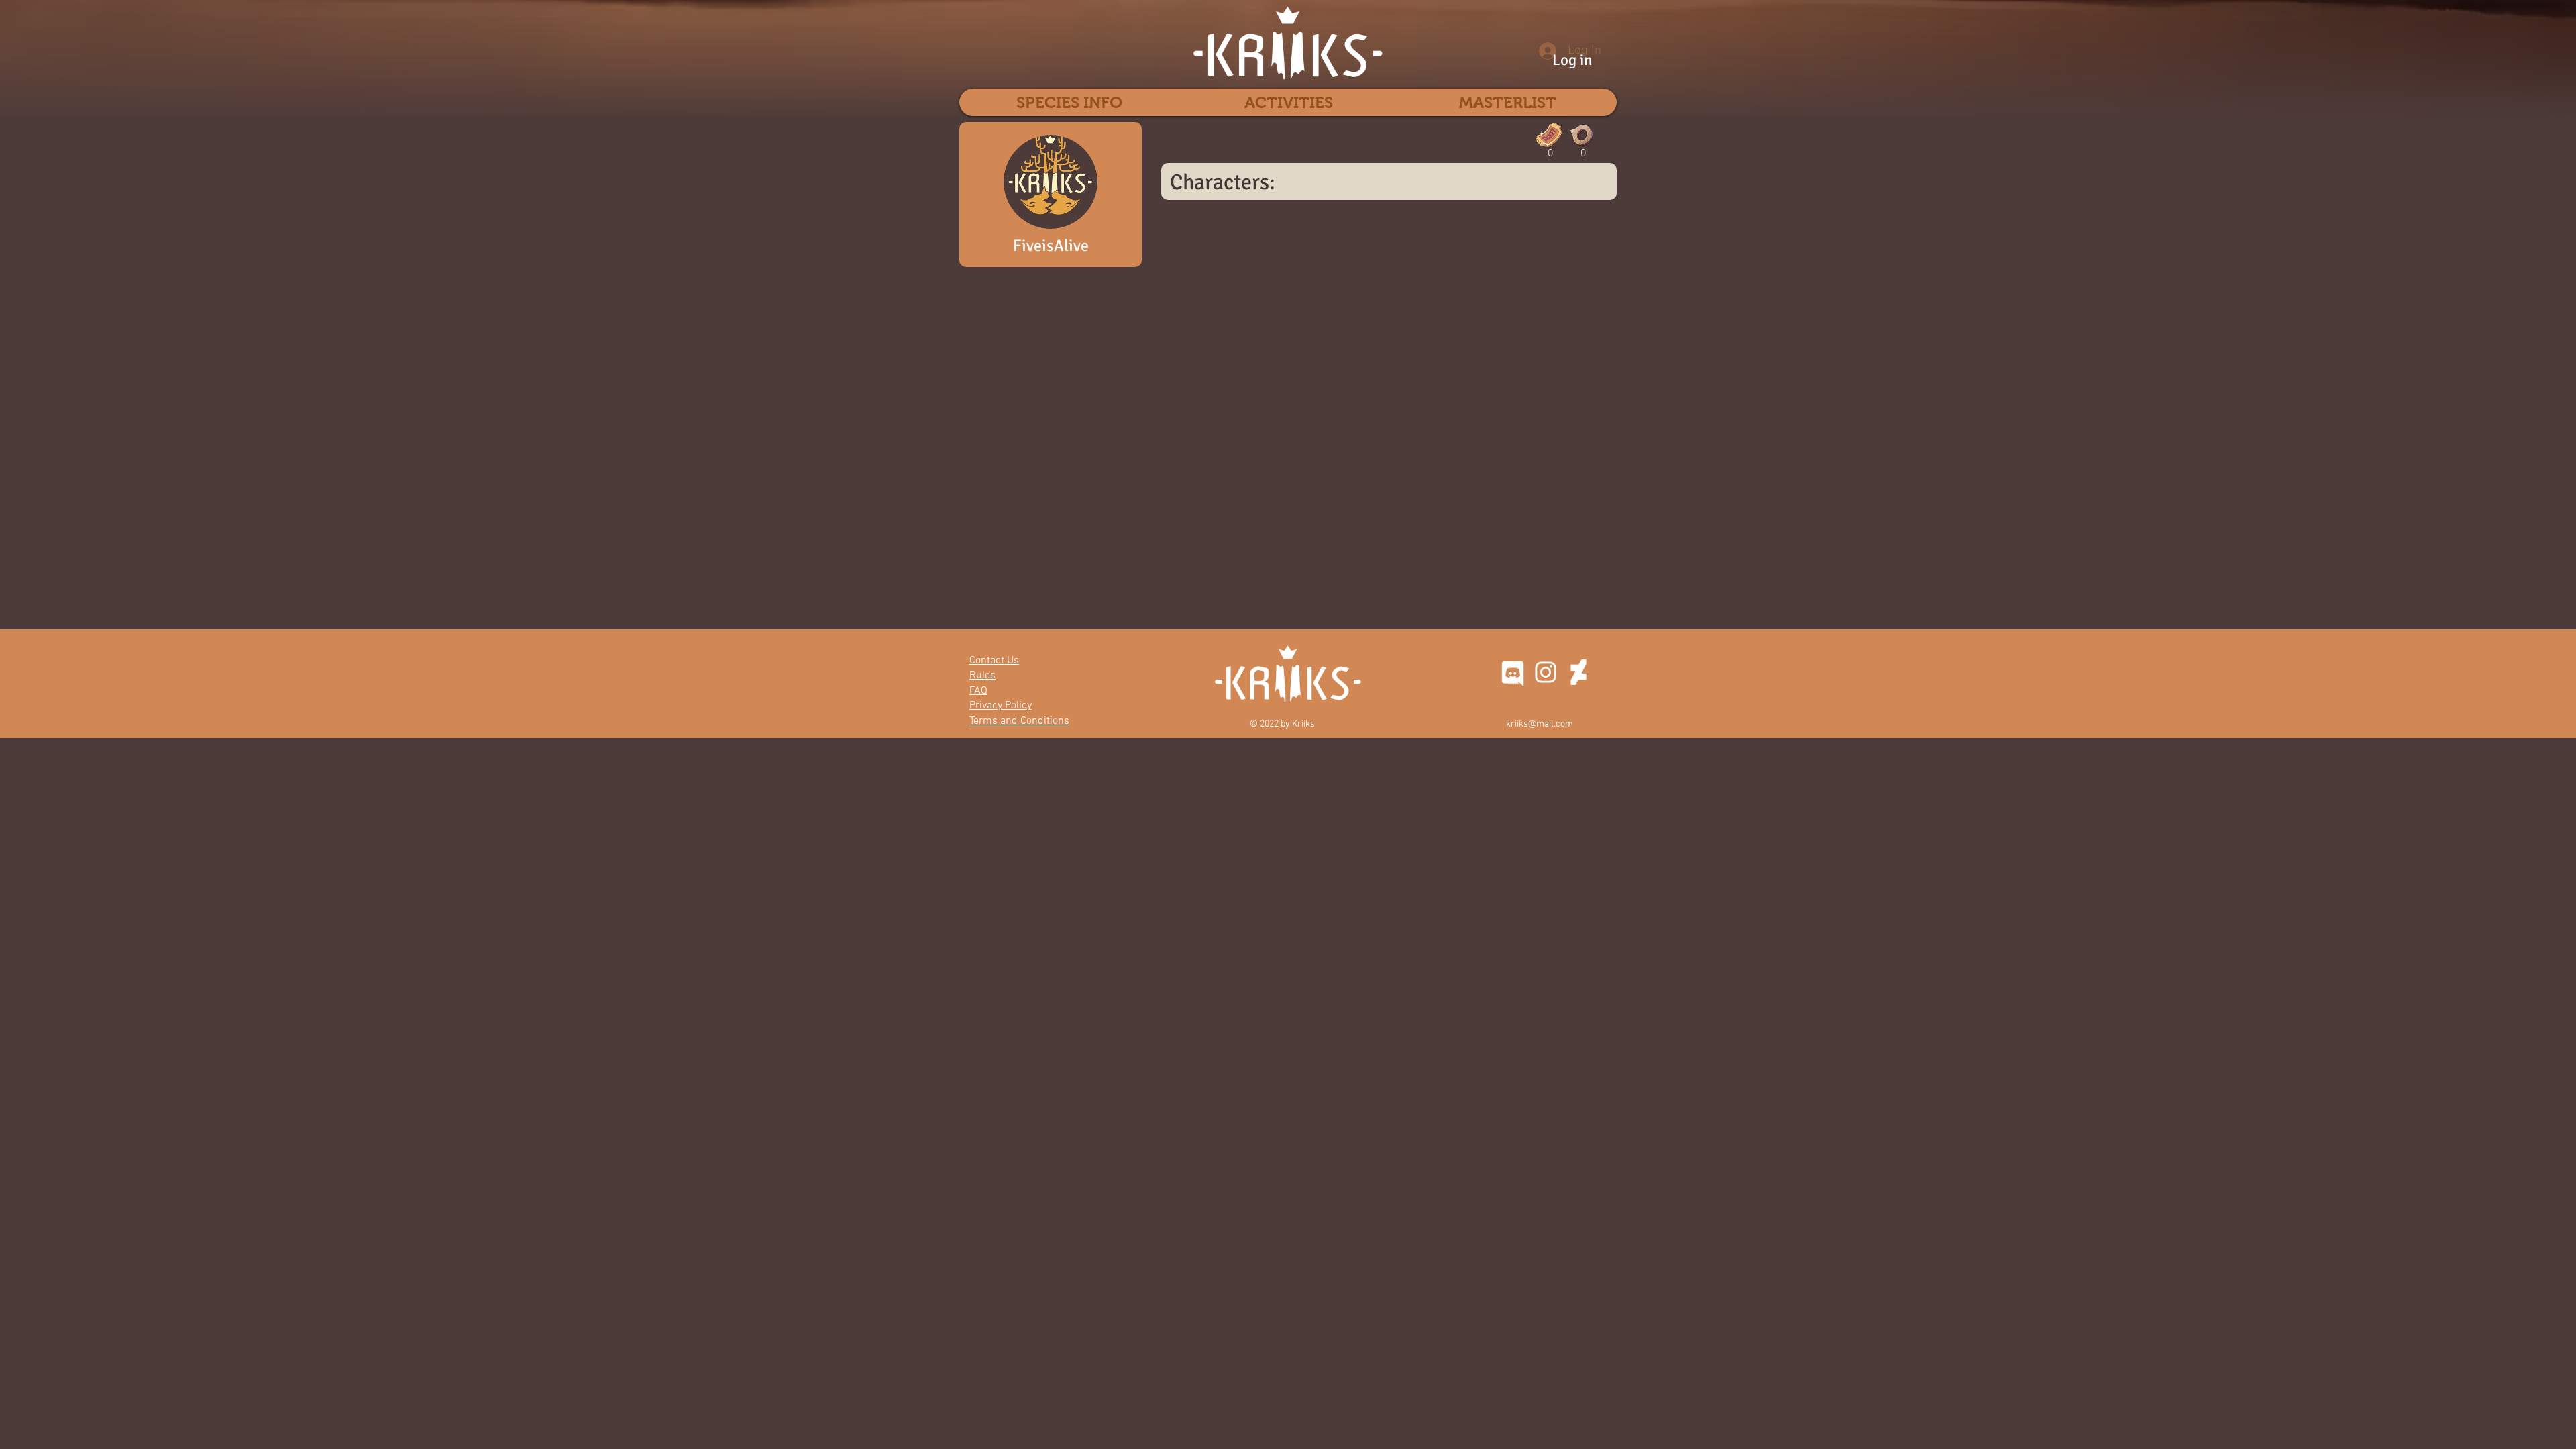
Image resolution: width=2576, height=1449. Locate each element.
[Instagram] (1546, 672)
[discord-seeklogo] (1513, 672)
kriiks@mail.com (1540, 724)
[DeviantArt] (1578, 672)
